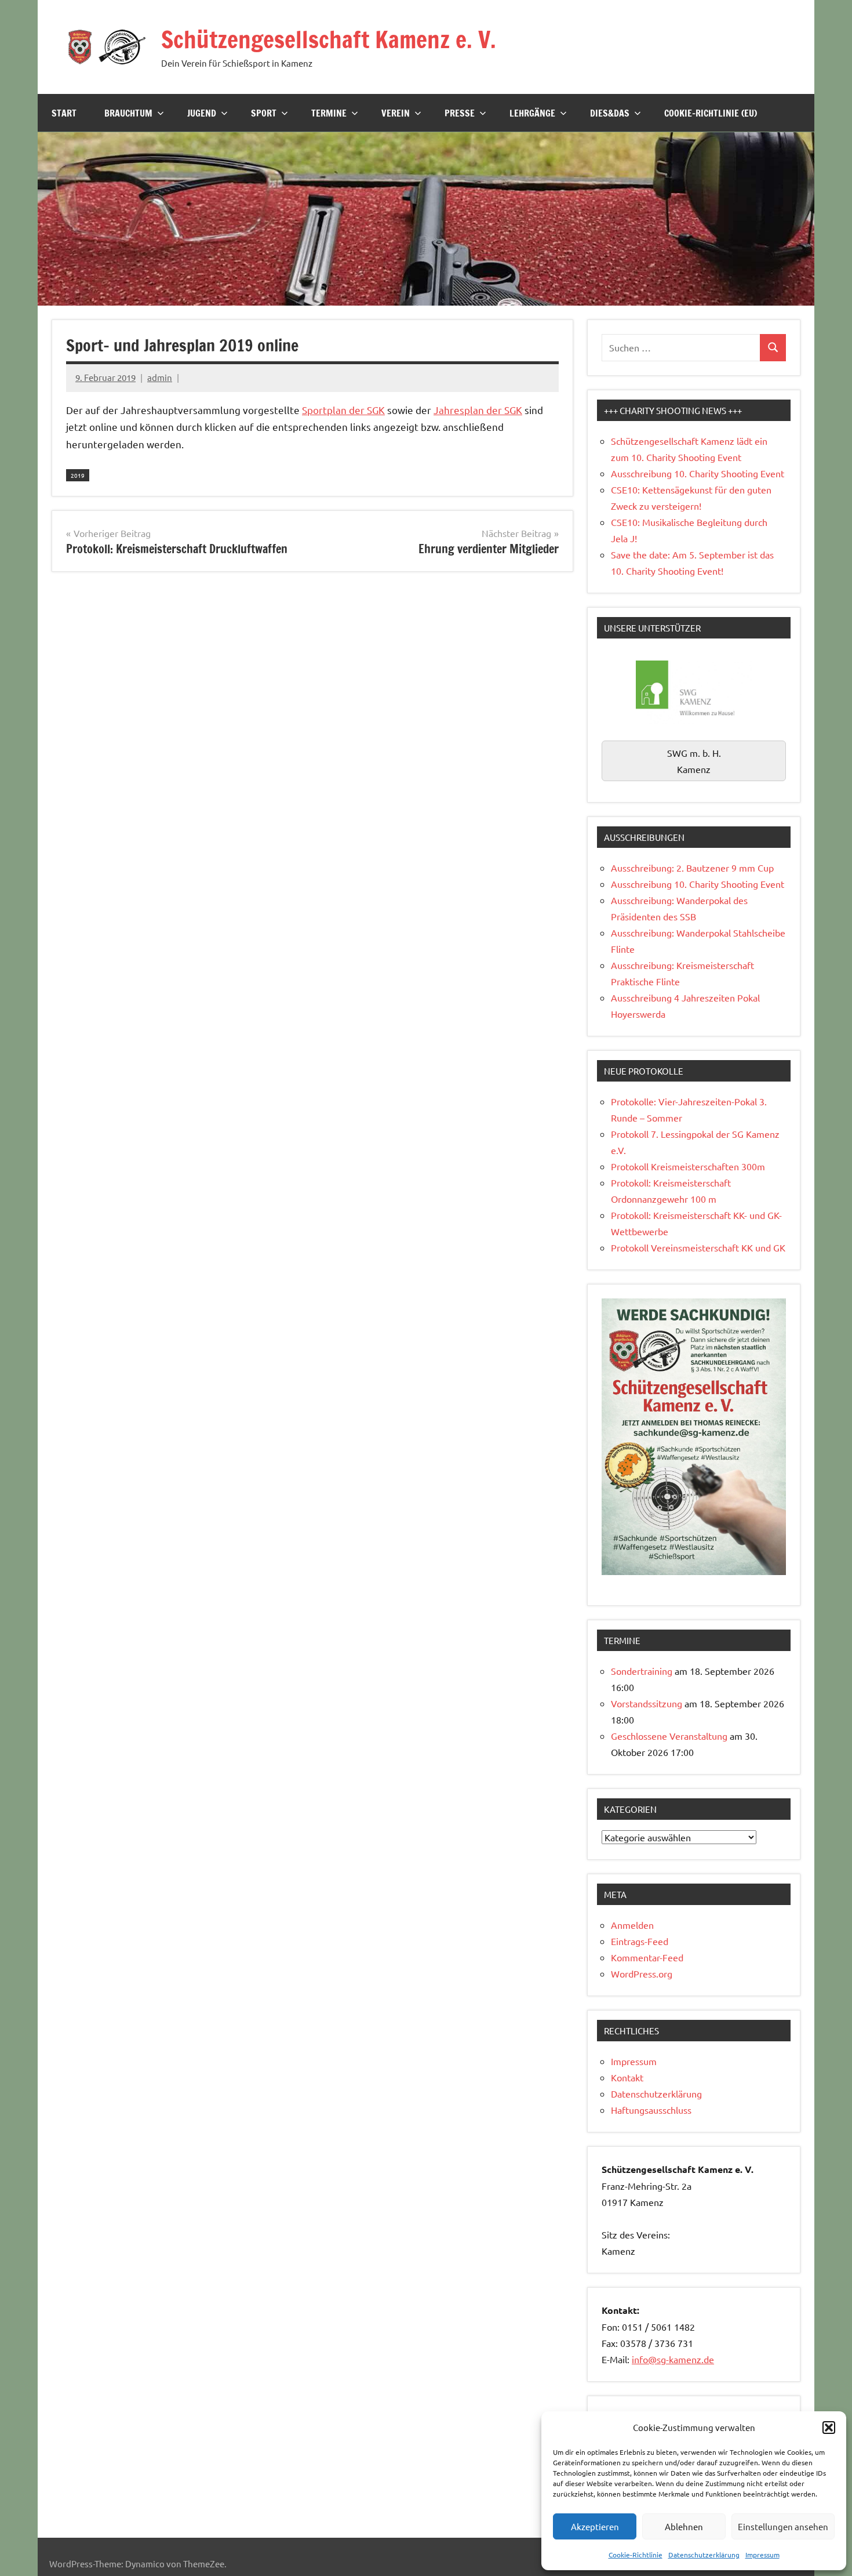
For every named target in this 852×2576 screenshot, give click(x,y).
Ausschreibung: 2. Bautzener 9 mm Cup (692, 868)
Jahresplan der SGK (478, 410)
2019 (78, 475)
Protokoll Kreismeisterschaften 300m (688, 1166)
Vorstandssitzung (647, 1703)
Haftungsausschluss (651, 2110)
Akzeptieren (595, 2526)
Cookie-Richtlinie (636, 2555)
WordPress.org (642, 1973)
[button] (829, 2428)
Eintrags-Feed (640, 1941)
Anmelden (632, 1925)
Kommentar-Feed (647, 1957)
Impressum (762, 2555)
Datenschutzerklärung (704, 2555)
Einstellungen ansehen (783, 2526)
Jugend (202, 113)
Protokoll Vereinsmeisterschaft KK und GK (698, 1247)
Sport (264, 113)
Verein (396, 113)
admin (160, 377)
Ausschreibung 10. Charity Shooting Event (698, 473)
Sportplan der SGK (343, 410)
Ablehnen (684, 2526)
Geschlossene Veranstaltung (669, 1736)
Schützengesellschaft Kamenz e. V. (329, 39)
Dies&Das (610, 113)
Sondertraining (642, 1671)
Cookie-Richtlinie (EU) (711, 113)
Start (64, 113)
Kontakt (627, 2077)
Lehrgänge (532, 113)
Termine (329, 113)
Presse (460, 113)
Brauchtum (128, 113)
